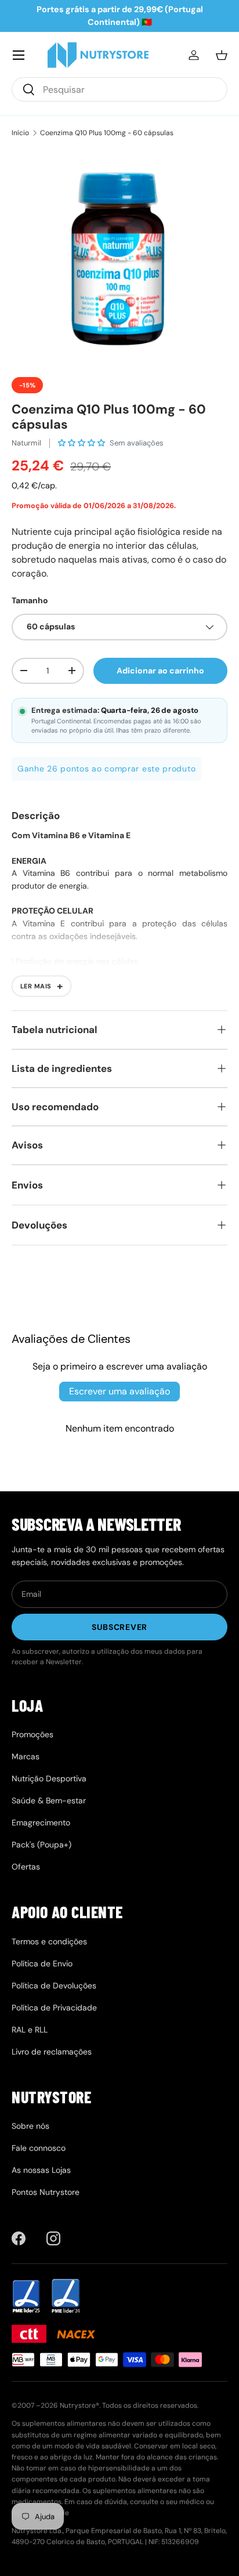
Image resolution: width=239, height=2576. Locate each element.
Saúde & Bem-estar (49, 1800)
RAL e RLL (30, 2030)
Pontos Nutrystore (46, 2192)
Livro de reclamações (52, 2052)
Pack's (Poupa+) (41, 1845)
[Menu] (19, 55)
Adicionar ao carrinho (160, 671)
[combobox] (119, 89)
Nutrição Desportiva (49, 1778)
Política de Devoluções (54, 1986)
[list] (119, 258)
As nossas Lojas (41, 2170)
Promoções (32, 1734)
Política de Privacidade (54, 2008)
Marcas (26, 1756)
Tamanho (30, 600)
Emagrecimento (41, 1823)
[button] (222, 55)
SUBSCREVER (119, 1627)
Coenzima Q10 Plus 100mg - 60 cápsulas (107, 133)
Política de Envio (42, 1963)
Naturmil (26, 443)
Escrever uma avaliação (119, 1391)
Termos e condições (49, 1941)
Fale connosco (39, 2148)
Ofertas (26, 1867)
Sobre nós (30, 2126)
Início (20, 133)
